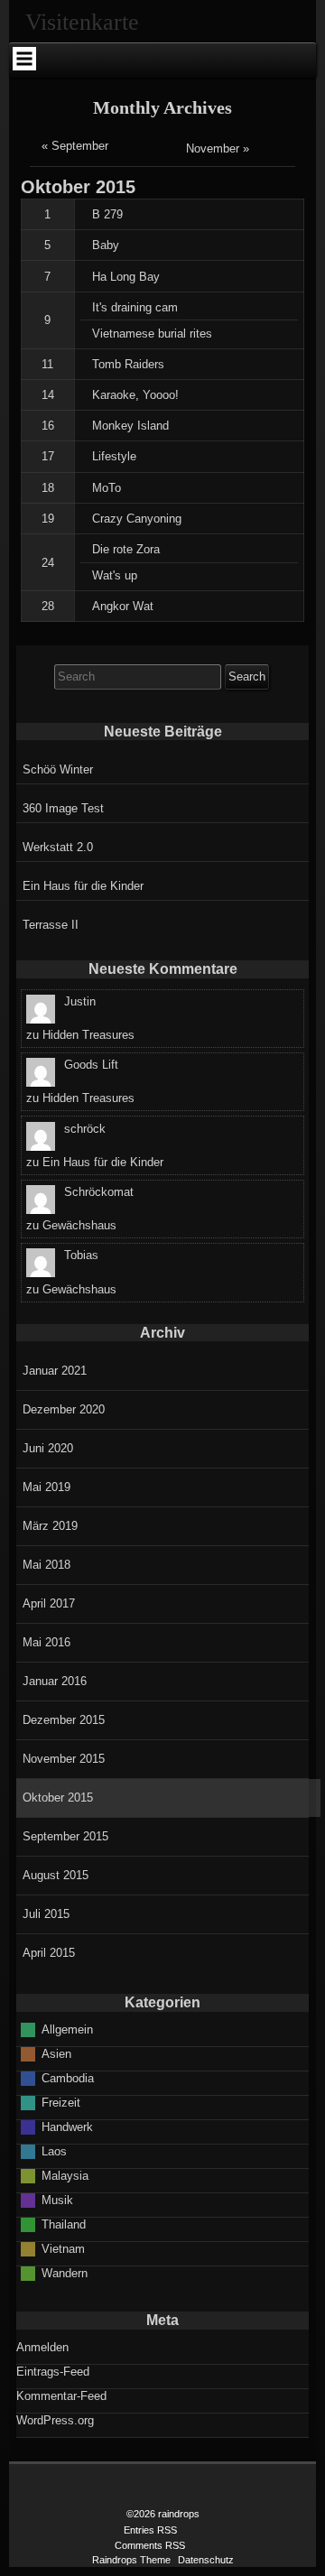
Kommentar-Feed (61, 2396)
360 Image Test (63, 808)
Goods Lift (91, 1065)
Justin (80, 1001)
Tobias (81, 1255)
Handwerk (67, 2127)
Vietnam (63, 2249)
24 (48, 563)
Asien (56, 2054)
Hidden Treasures (88, 1035)
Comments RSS (150, 2545)
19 (48, 519)
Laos (54, 2151)
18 (48, 488)
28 (48, 606)
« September (75, 146)
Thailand (64, 2224)
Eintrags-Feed (53, 2372)
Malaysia (65, 2176)
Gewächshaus (79, 1225)
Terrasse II (51, 925)
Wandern (65, 2273)
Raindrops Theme (131, 2560)
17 (48, 456)
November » (218, 148)
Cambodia (68, 2078)
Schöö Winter (58, 769)
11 (47, 364)
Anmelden (42, 2347)
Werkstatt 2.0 (58, 847)
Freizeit (61, 2103)
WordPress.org (55, 2420)
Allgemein (67, 2029)
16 (48, 426)
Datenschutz (206, 2560)
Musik (57, 2200)
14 (48, 395)
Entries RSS (150, 2530)
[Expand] (24, 59)
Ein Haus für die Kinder (83, 886)
